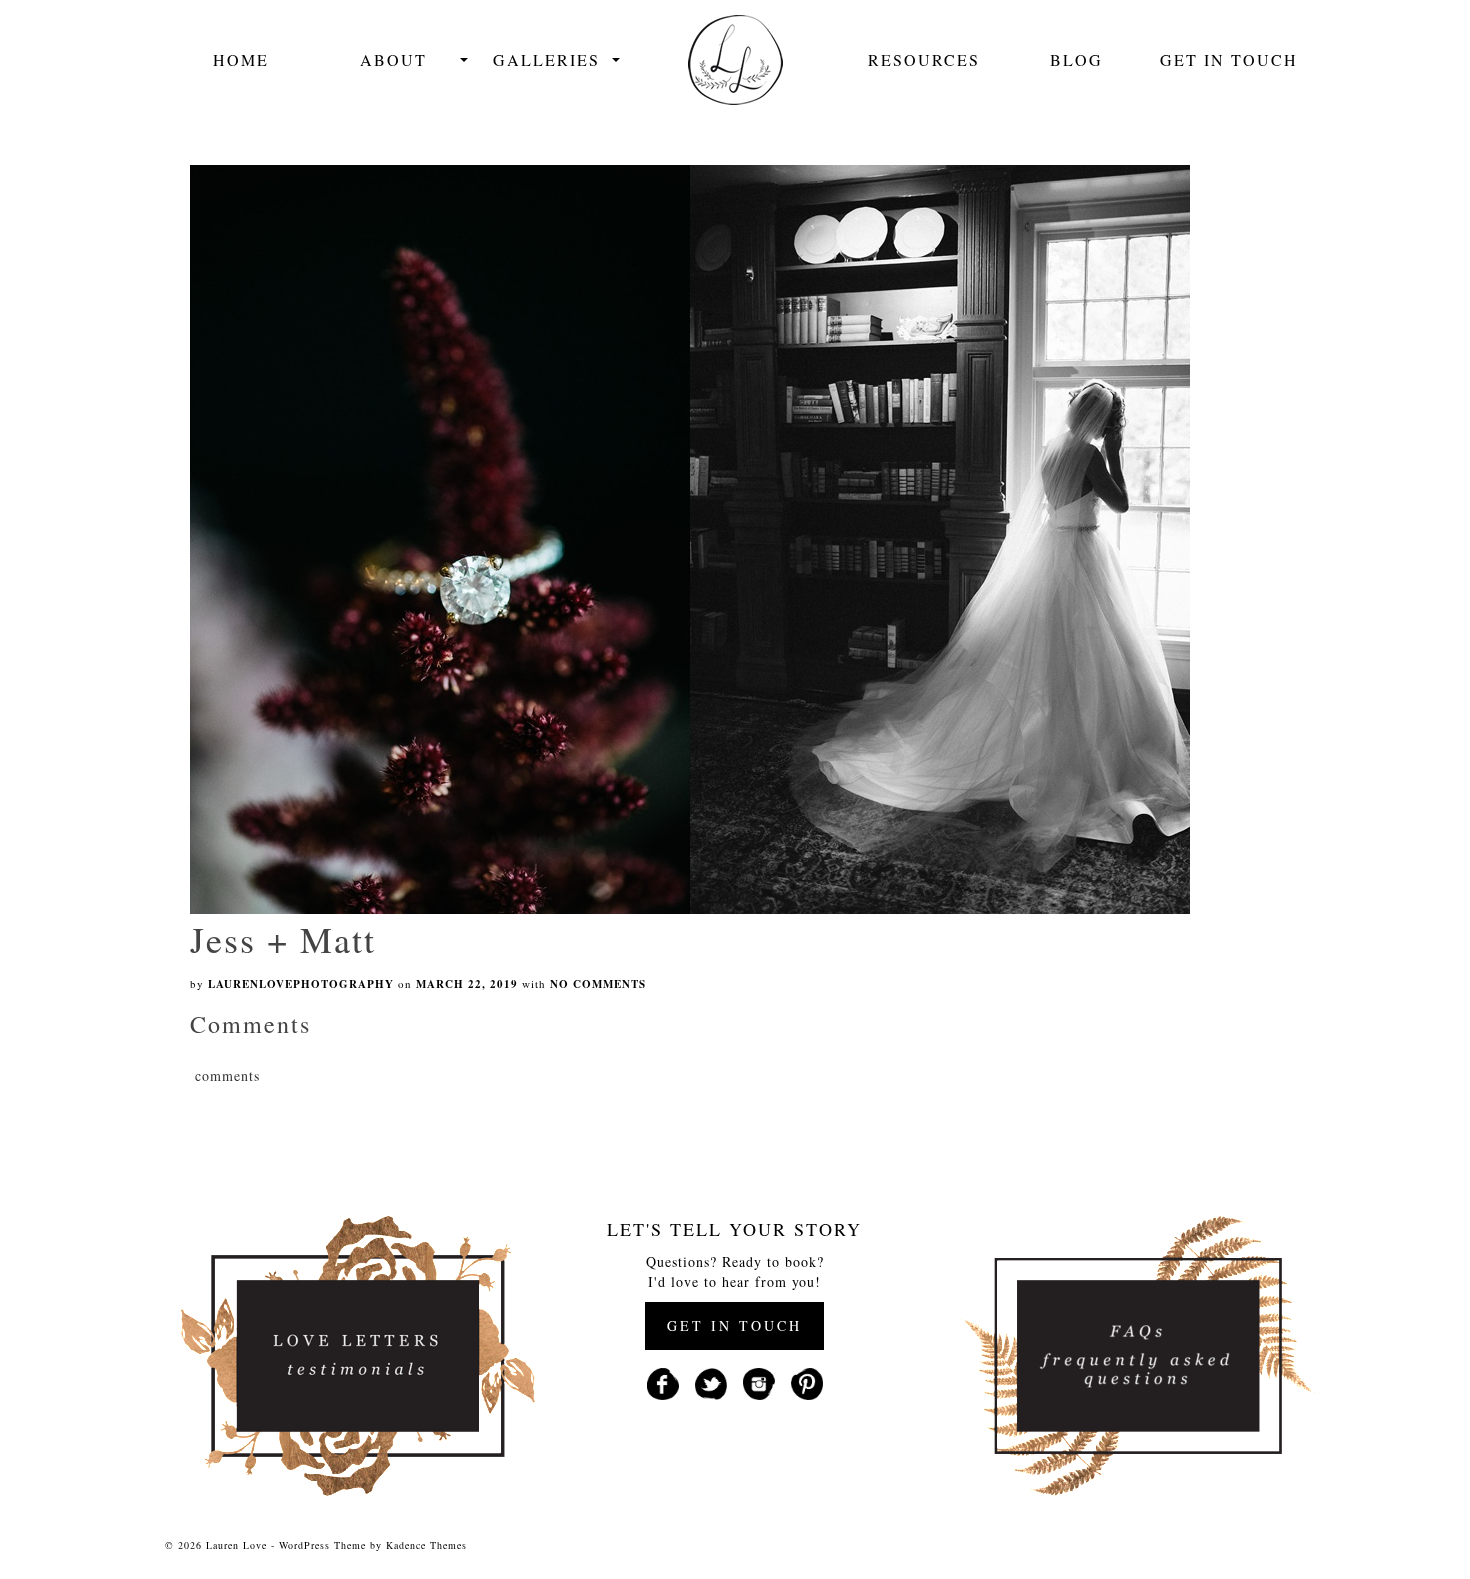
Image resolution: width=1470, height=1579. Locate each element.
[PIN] (807, 1381)
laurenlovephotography (301, 984)
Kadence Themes (426, 1545)
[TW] (711, 1381)
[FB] (663, 1381)
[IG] (759, 1381)
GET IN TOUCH (734, 1325)
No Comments (598, 984)
